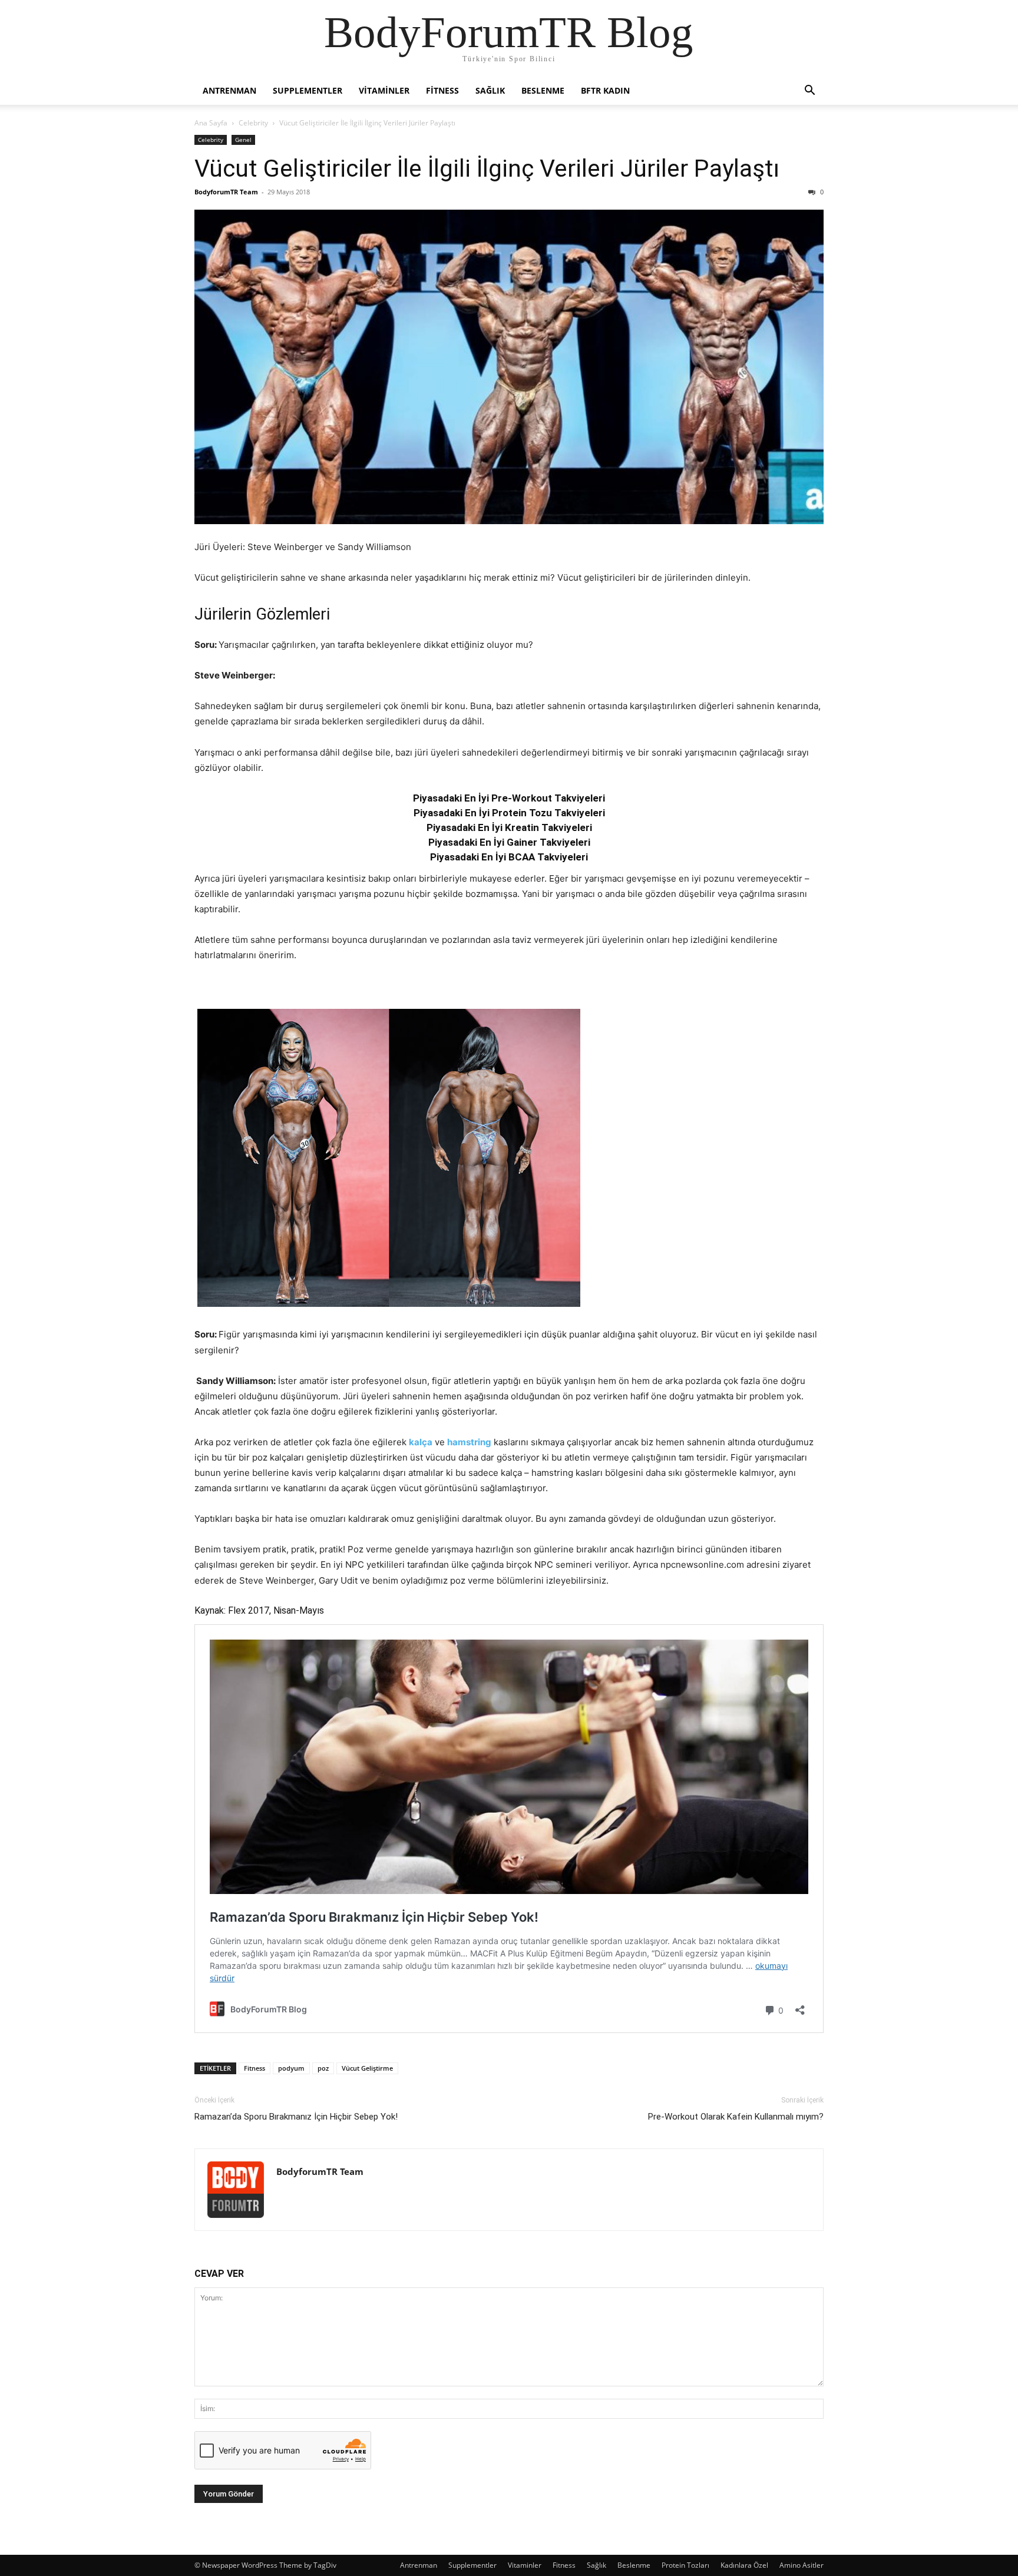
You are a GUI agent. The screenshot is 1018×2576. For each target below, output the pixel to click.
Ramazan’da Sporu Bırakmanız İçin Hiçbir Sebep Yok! (296, 2117)
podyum (291, 2068)
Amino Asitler (801, 2565)
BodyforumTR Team (226, 192)
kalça (421, 1442)
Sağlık (490, 90)
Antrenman (229, 90)
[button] (809, 92)
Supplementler (308, 90)
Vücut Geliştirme (367, 2068)
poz (323, 2068)
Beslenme (543, 90)
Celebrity (253, 123)
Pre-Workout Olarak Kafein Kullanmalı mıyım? (736, 2117)
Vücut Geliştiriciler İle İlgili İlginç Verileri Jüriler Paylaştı (487, 168)
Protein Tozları (685, 2565)
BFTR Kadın (605, 90)
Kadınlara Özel (744, 2565)
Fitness (442, 90)
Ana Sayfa (211, 123)
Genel (243, 140)
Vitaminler (384, 90)
